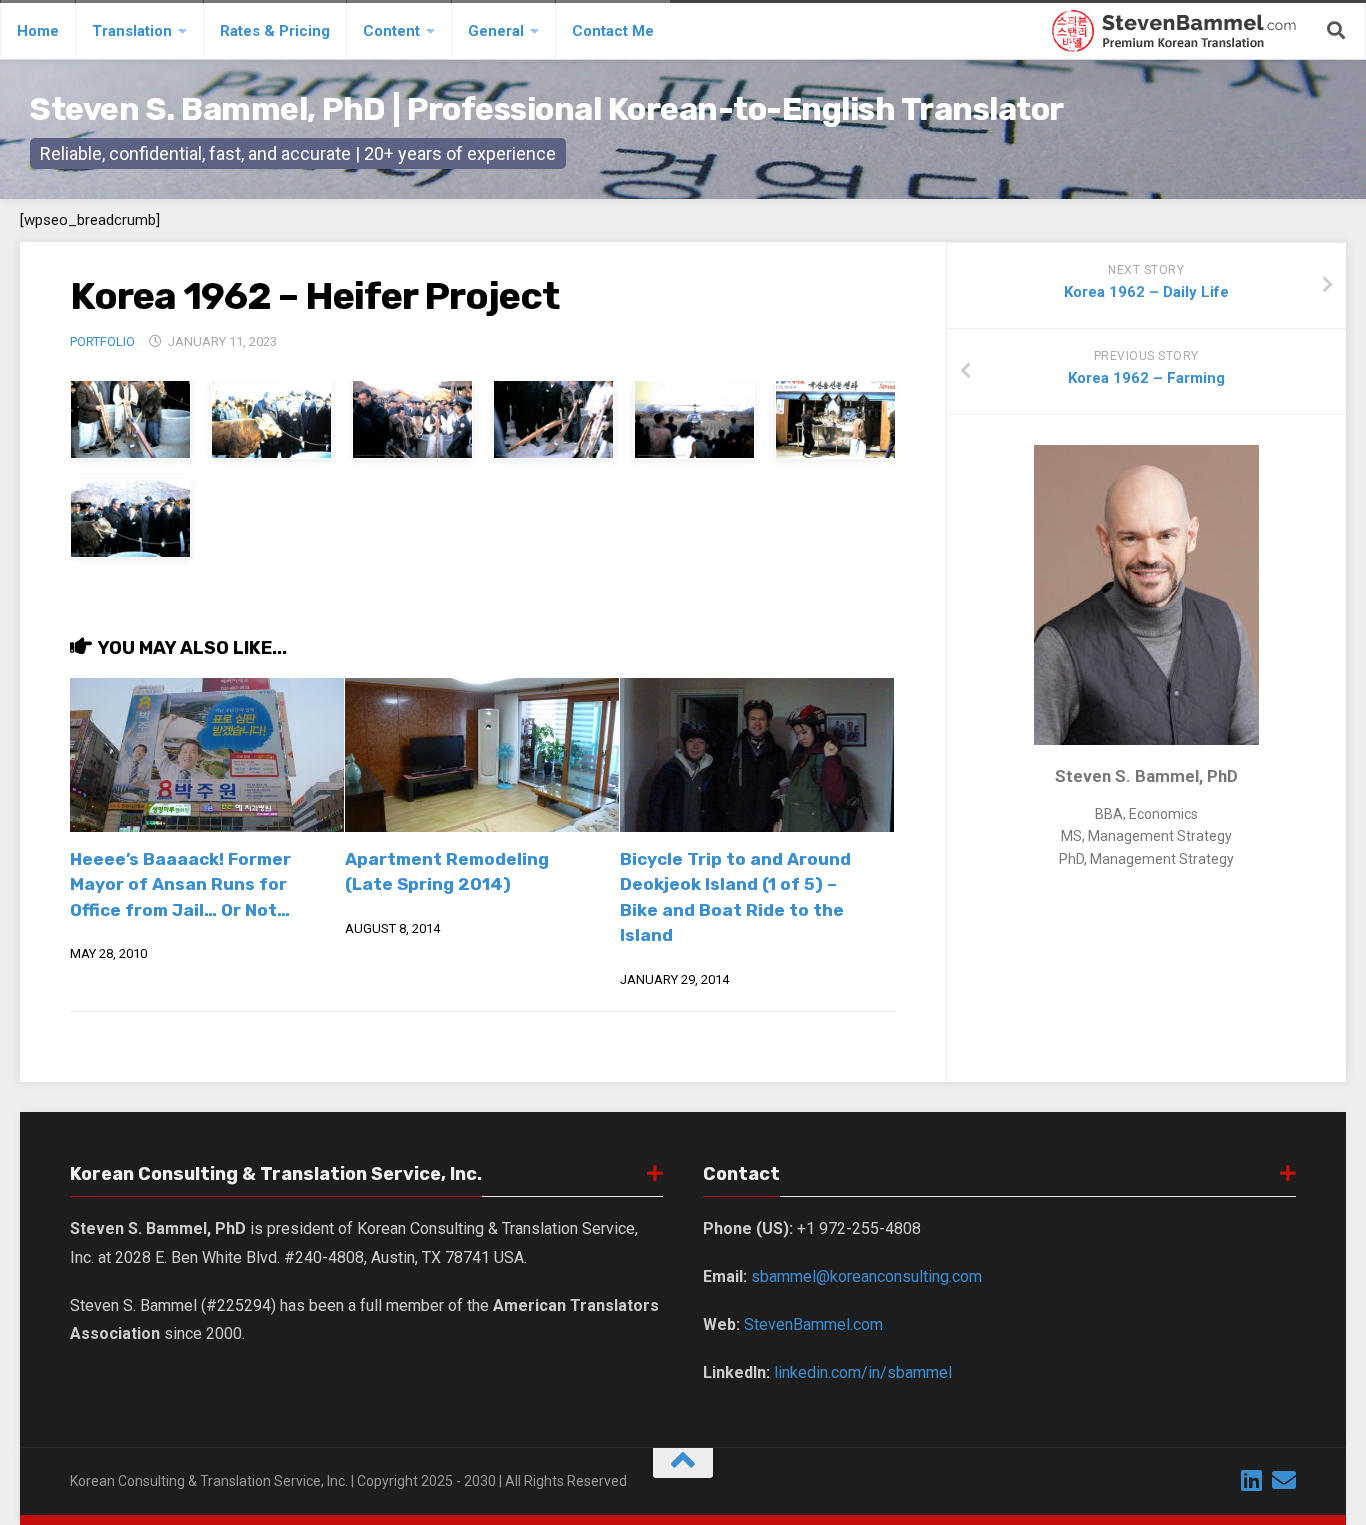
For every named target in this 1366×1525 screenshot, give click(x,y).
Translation (132, 31)
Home (38, 31)
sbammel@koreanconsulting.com (866, 1276)
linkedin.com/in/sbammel (863, 1372)
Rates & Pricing (275, 31)
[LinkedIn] (1252, 1480)
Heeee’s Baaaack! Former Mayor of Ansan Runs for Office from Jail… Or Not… (180, 884)
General (496, 31)
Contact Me (613, 31)
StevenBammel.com (813, 1324)
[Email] (1284, 1480)
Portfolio (102, 341)
